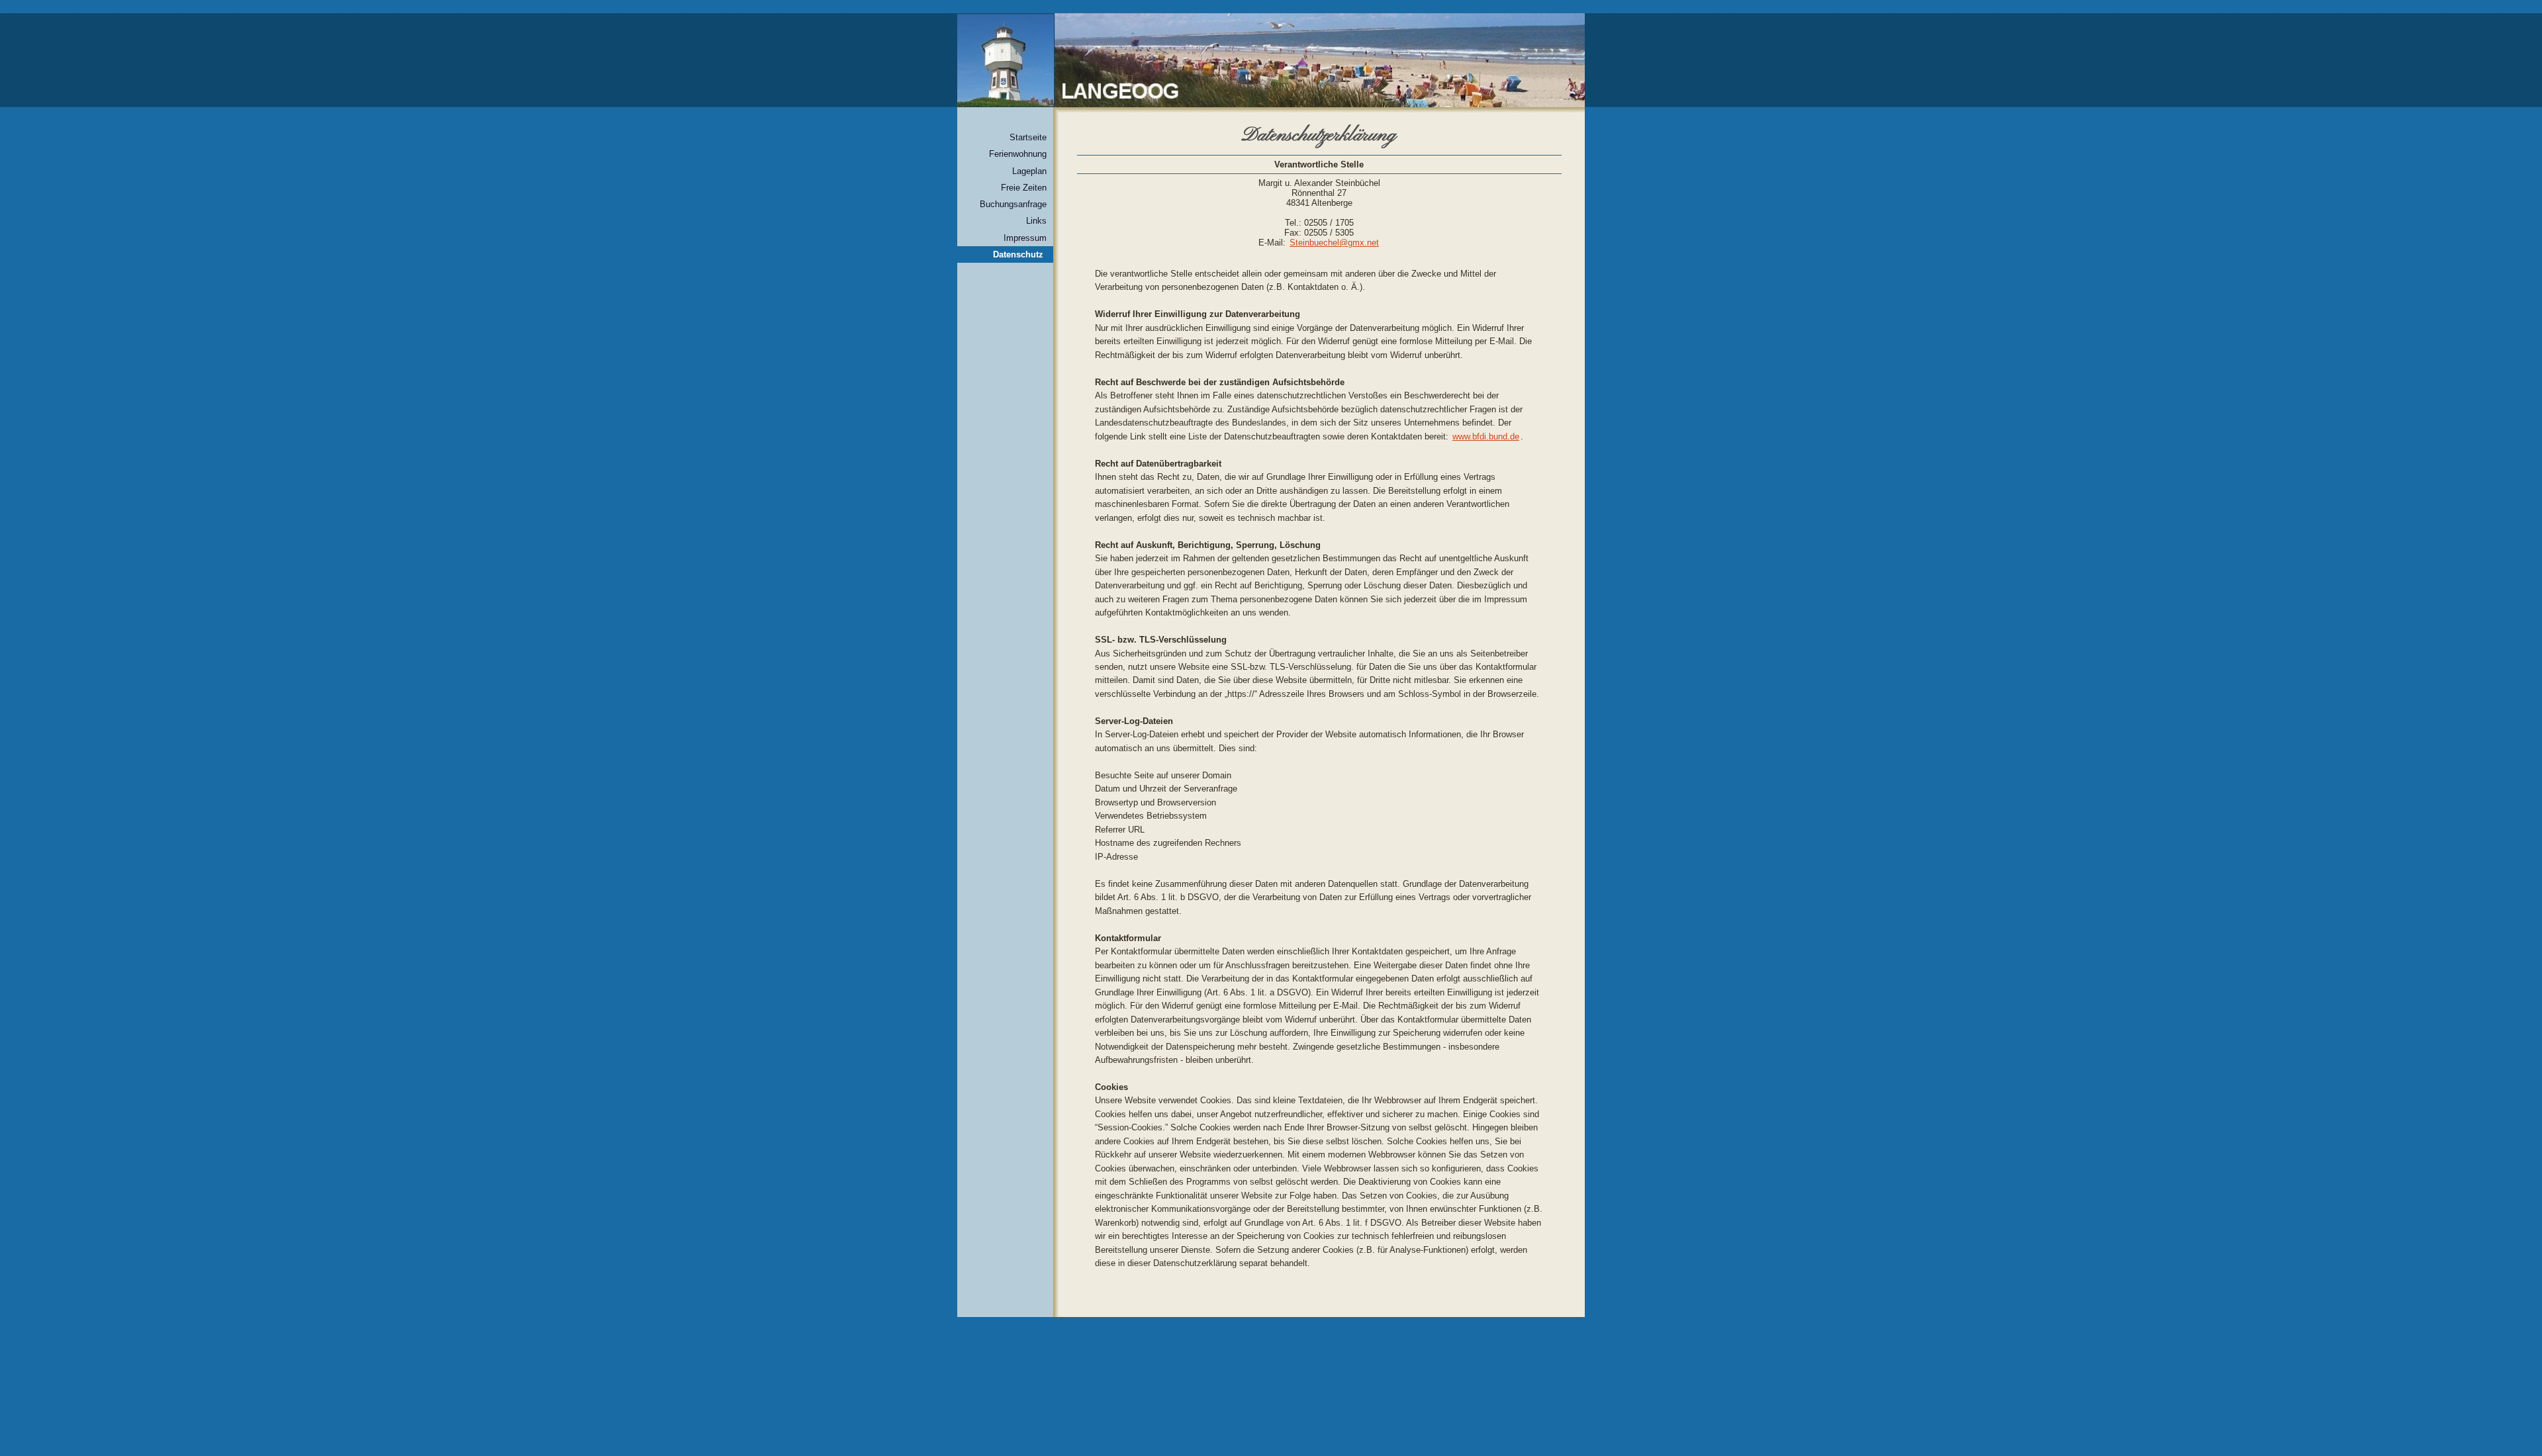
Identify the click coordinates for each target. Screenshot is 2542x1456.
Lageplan (1029, 171)
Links (1036, 221)
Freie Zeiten (1024, 188)
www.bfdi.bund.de (1486, 436)
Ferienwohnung (1018, 154)
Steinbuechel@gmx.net (1334, 243)
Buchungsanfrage (1013, 204)
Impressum (1025, 238)
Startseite (1028, 137)
